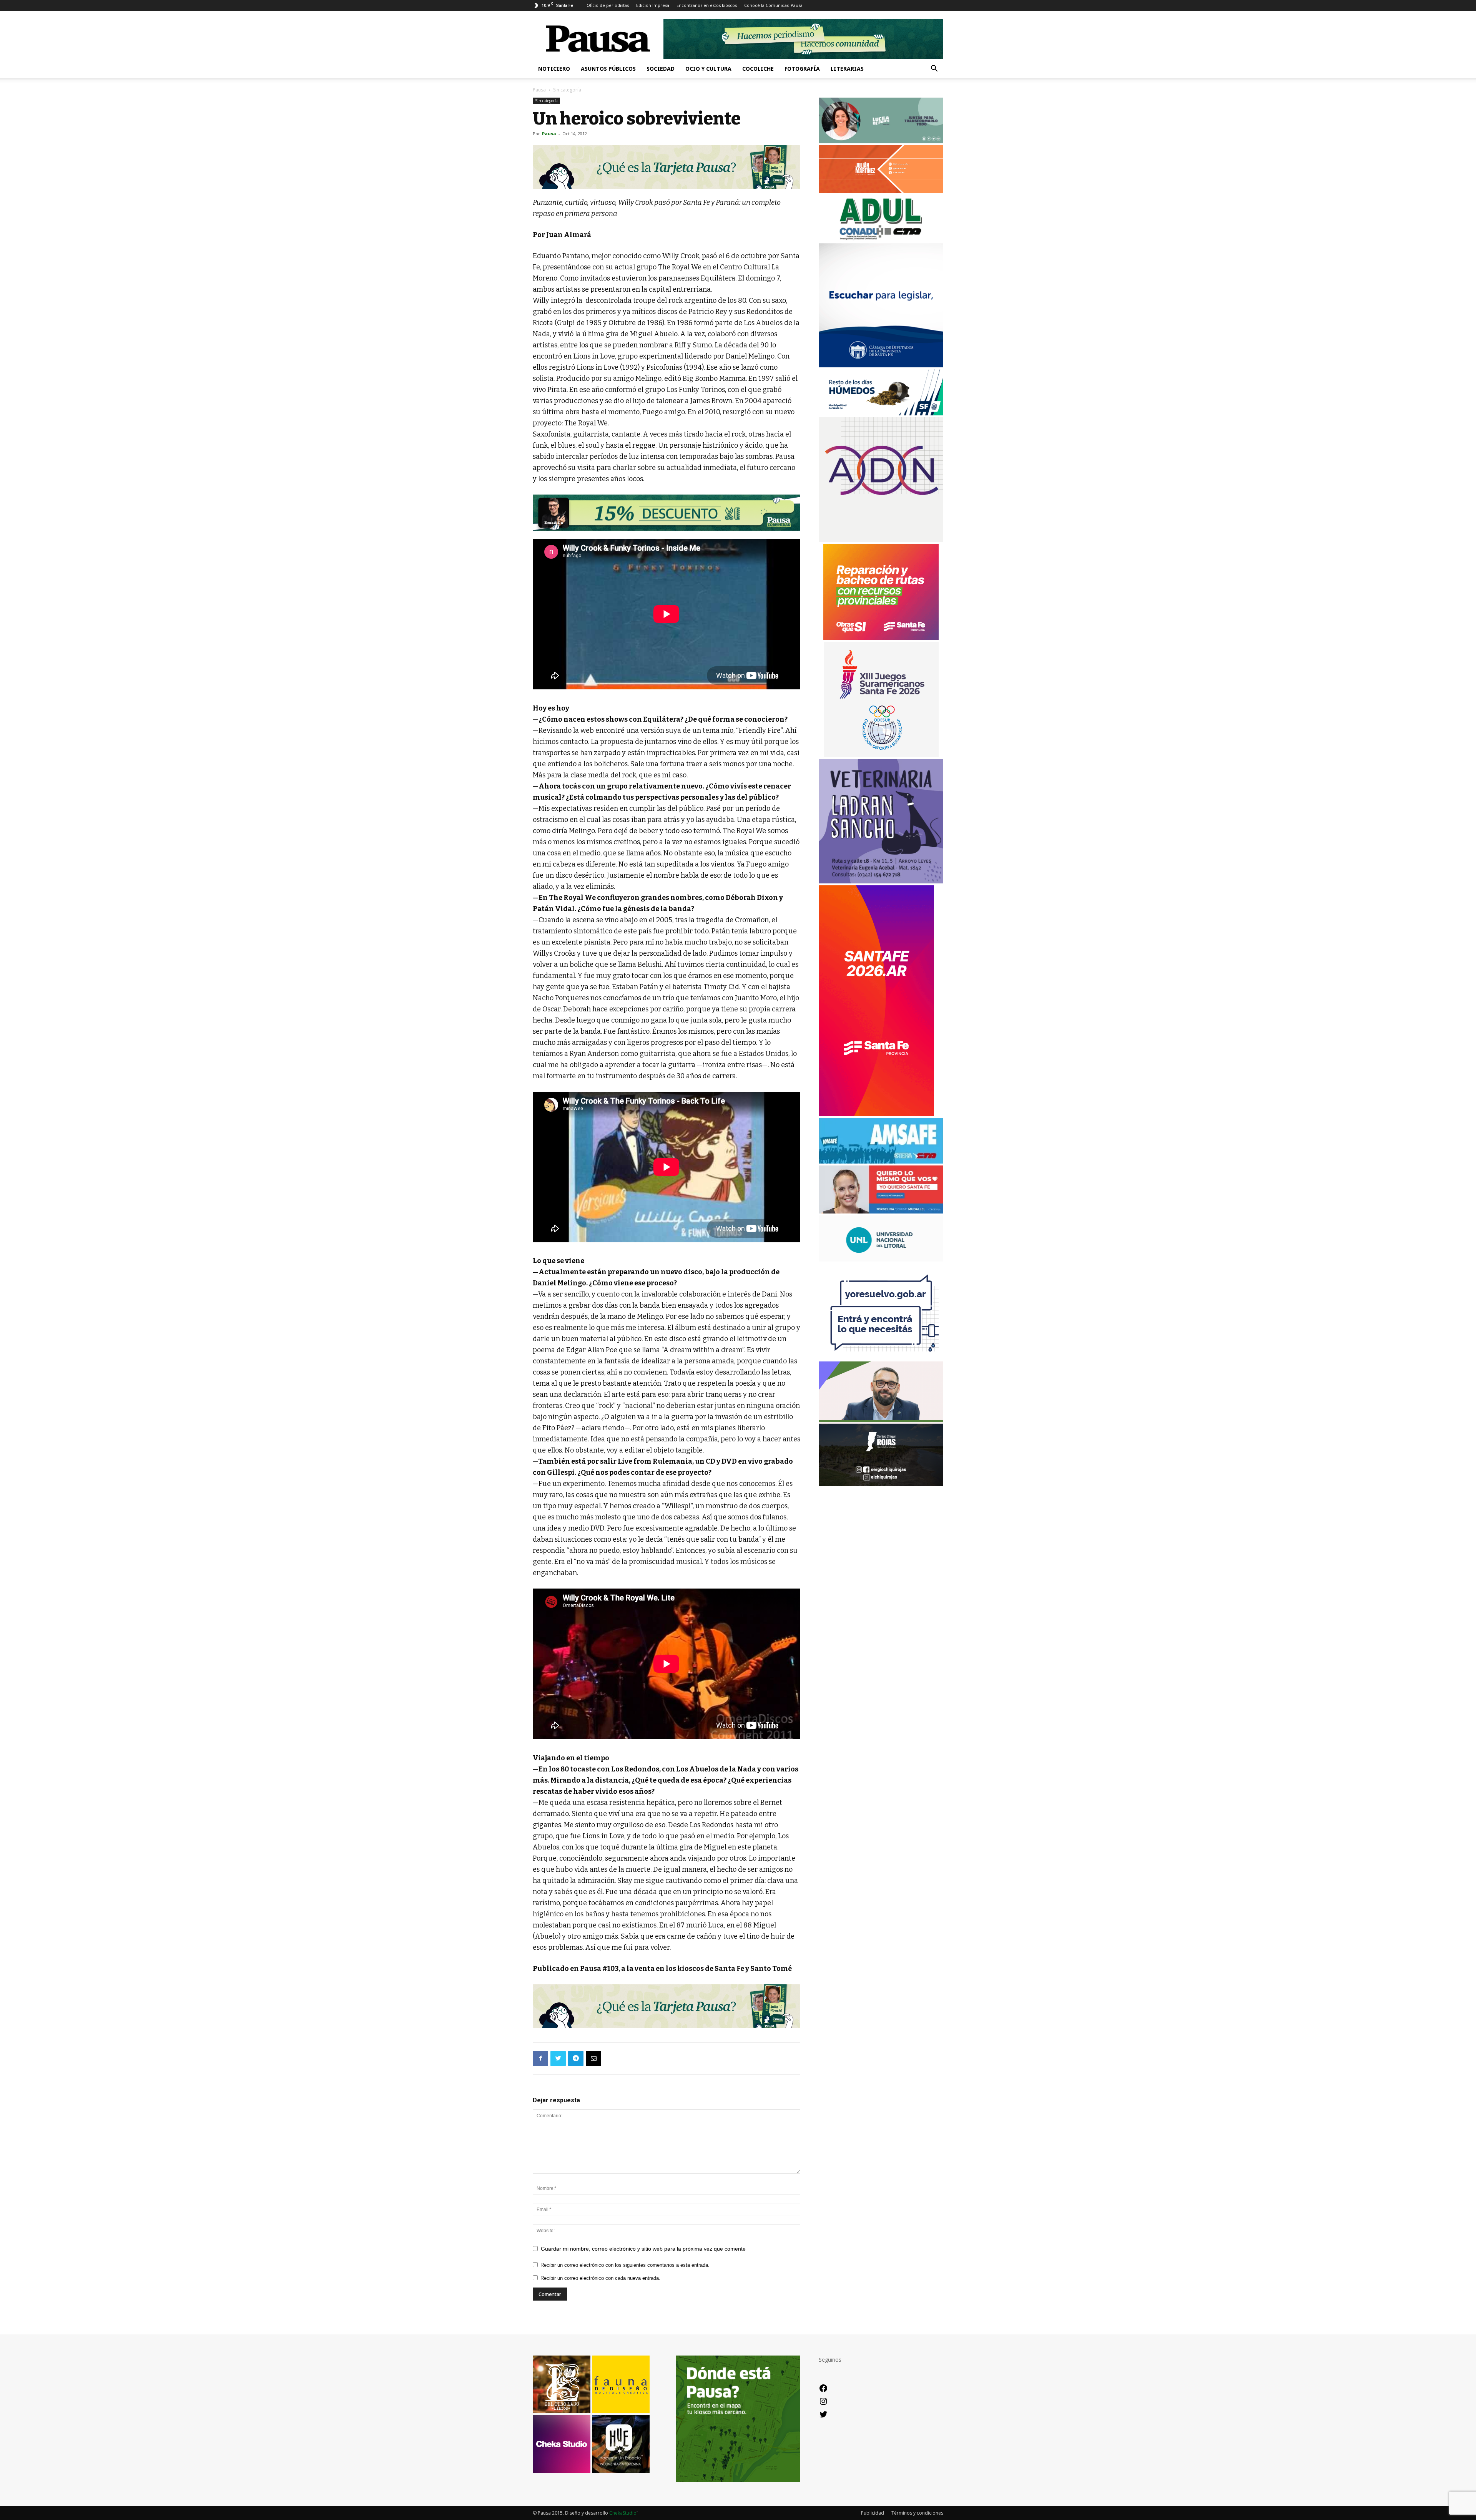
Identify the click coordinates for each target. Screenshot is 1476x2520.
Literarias (847, 69)
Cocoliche (758, 69)
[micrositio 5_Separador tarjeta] (667, 167)
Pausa (539, 90)
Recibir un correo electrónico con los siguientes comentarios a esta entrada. (625, 2265)
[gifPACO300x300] (881, 755)
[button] (934, 69)
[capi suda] (876, 1114)
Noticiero (554, 69)
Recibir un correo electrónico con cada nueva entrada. (600, 2278)
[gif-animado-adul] (881, 239)
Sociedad (661, 69)
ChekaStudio (623, 2513)
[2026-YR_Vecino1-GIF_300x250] (881, 1357)
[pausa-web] (881, 191)
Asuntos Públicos (608, 69)
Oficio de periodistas (608, 5)
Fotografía (802, 69)
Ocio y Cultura (708, 69)
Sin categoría (546, 101)
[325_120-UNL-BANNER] (881, 1259)
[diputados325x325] (881, 365)
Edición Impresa (653, 5)
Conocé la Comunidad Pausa (773, 5)
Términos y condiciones (917, 2513)
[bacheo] (881, 638)
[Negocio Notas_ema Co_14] (667, 513)
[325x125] (881, 1211)
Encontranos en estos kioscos (707, 5)
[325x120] (881, 413)
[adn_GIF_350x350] (881, 540)
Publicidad (873, 2513)
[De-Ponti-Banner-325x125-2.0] (881, 141)
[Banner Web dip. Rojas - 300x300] (881, 1484)
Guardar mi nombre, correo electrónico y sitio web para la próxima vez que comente (643, 2249)
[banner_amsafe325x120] (881, 1161)
